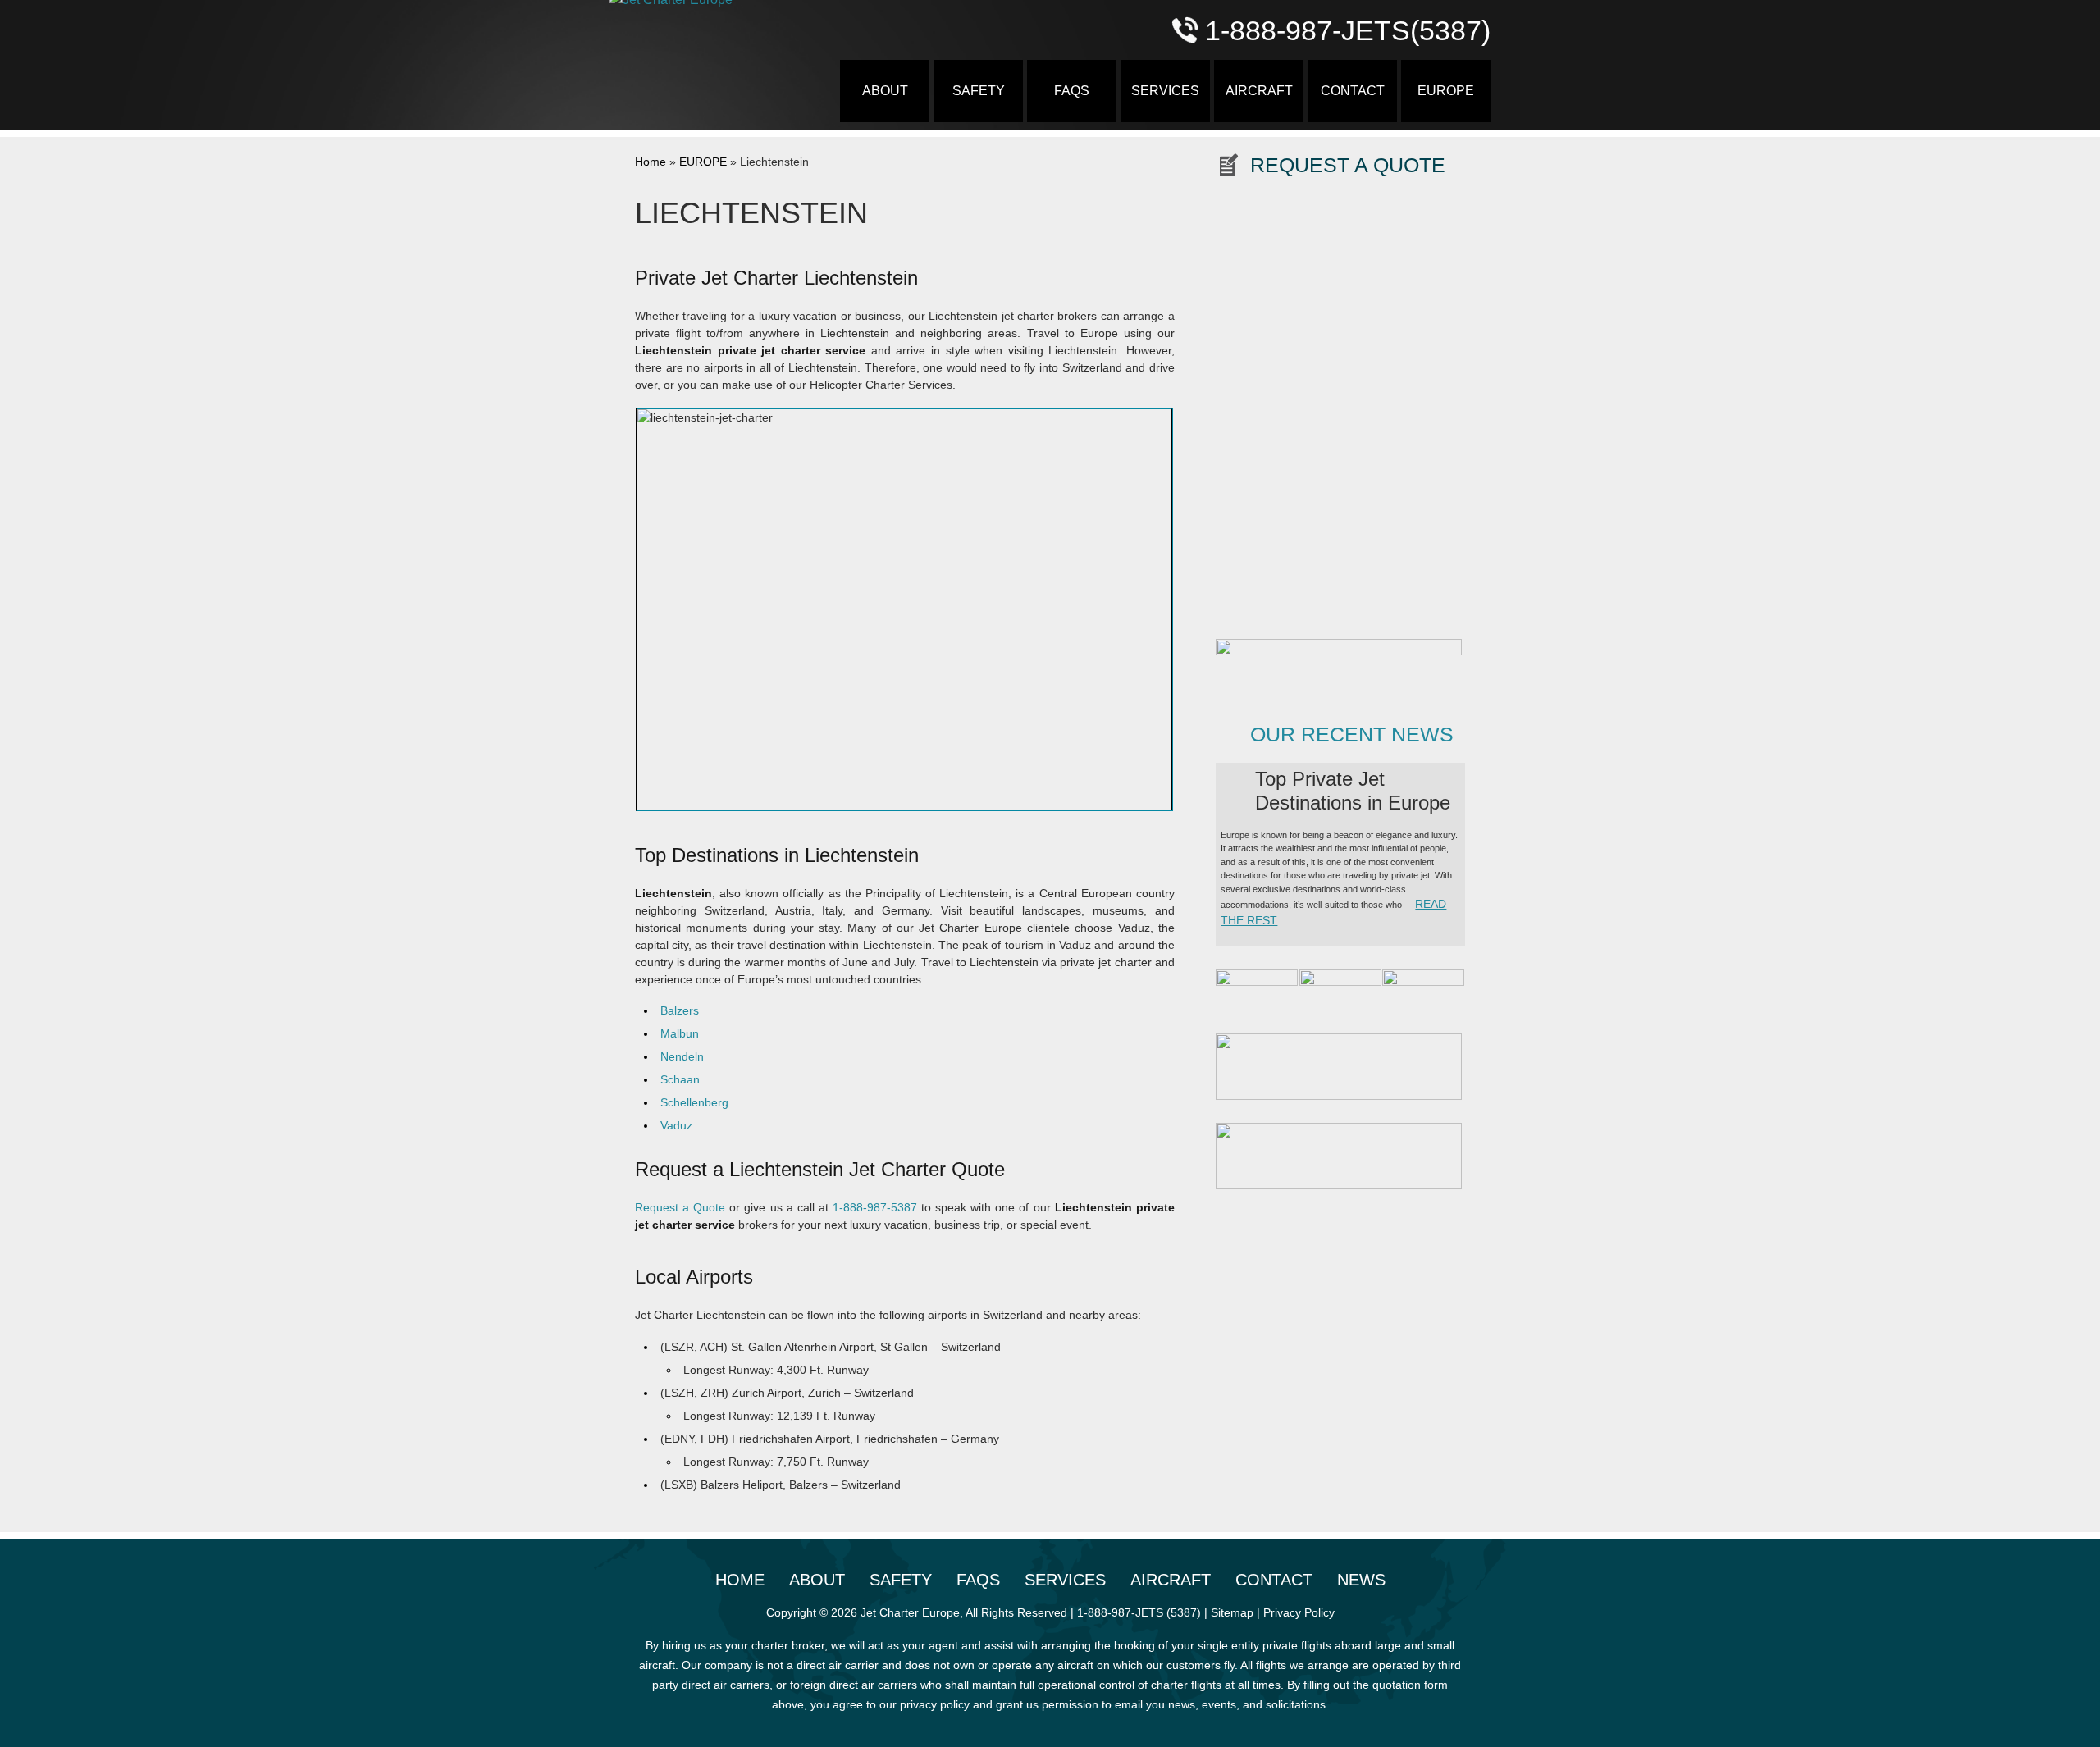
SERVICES (1165, 91)
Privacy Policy (1299, 1612)
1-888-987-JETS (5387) (1139, 1612)
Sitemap (1232, 1612)
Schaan (680, 1079)
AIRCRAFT (1259, 91)
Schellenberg (694, 1102)
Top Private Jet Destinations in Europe (1353, 791)
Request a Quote (680, 1207)
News (1361, 1580)
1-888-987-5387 (875, 1207)
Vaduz (676, 1125)
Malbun (680, 1033)
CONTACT (1353, 91)
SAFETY (979, 91)
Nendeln (682, 1056)
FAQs (1072, 91)
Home (651, 162)
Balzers (680, 1010)
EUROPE (1446, 91)
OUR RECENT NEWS (1352, 734)
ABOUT (885, 91)
